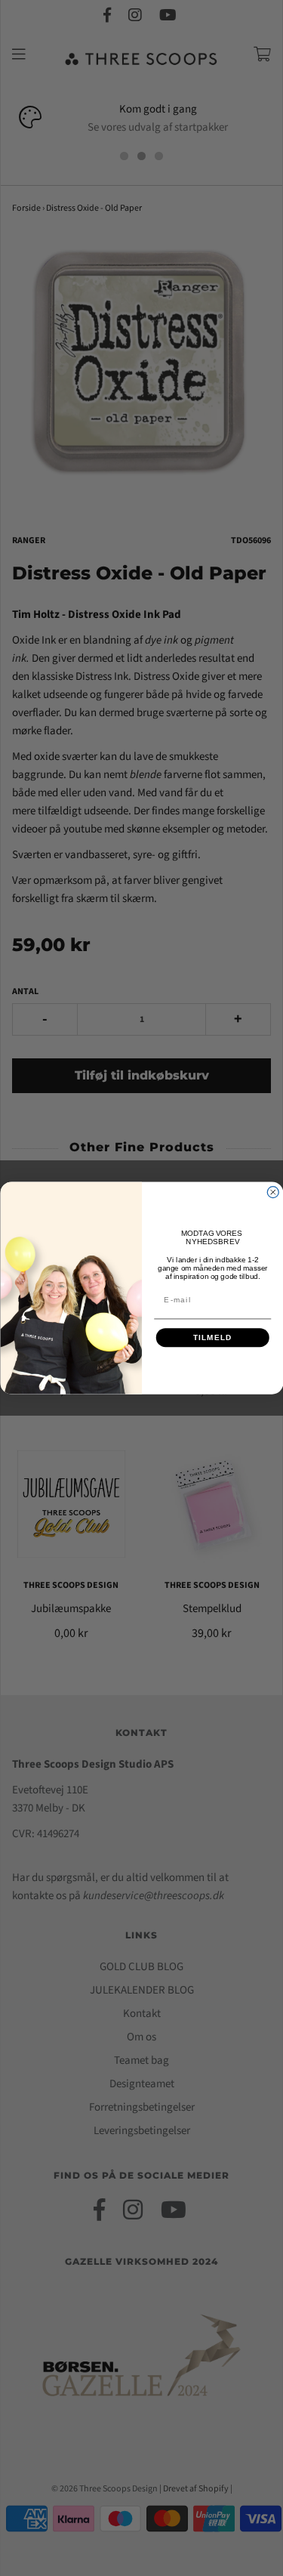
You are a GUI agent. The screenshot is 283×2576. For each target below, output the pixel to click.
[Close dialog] (273, 1192)
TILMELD (212, 1337)
